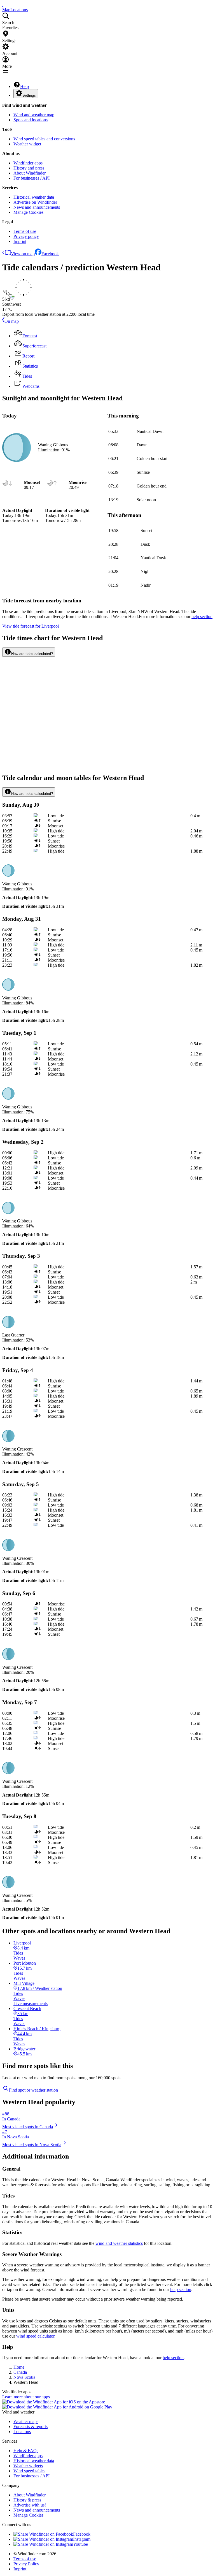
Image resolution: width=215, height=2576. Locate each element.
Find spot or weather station (33, 2090)
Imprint (20, 241)
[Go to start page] (3, 5)
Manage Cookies (28, 212)
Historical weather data (34, 197)
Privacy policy (26, 236)
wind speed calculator (35, 2336)
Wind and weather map (34, 115)
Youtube (80, 2544)
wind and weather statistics (119, 2243)
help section (181, 2290)
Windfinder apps (28, 163)
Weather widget (27, 144)
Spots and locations (31, 120)
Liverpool (31, 626)
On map (12, 321)
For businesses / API (31, 178)
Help (24, 86)
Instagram (82, 2539)
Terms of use (25, 231)
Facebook (50, 254)
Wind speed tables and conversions (44, 139)
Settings (29, 95)
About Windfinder (30, 173)
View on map (23, 254)
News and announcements (37, 207)
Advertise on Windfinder (35, 202)
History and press (29, 168)
